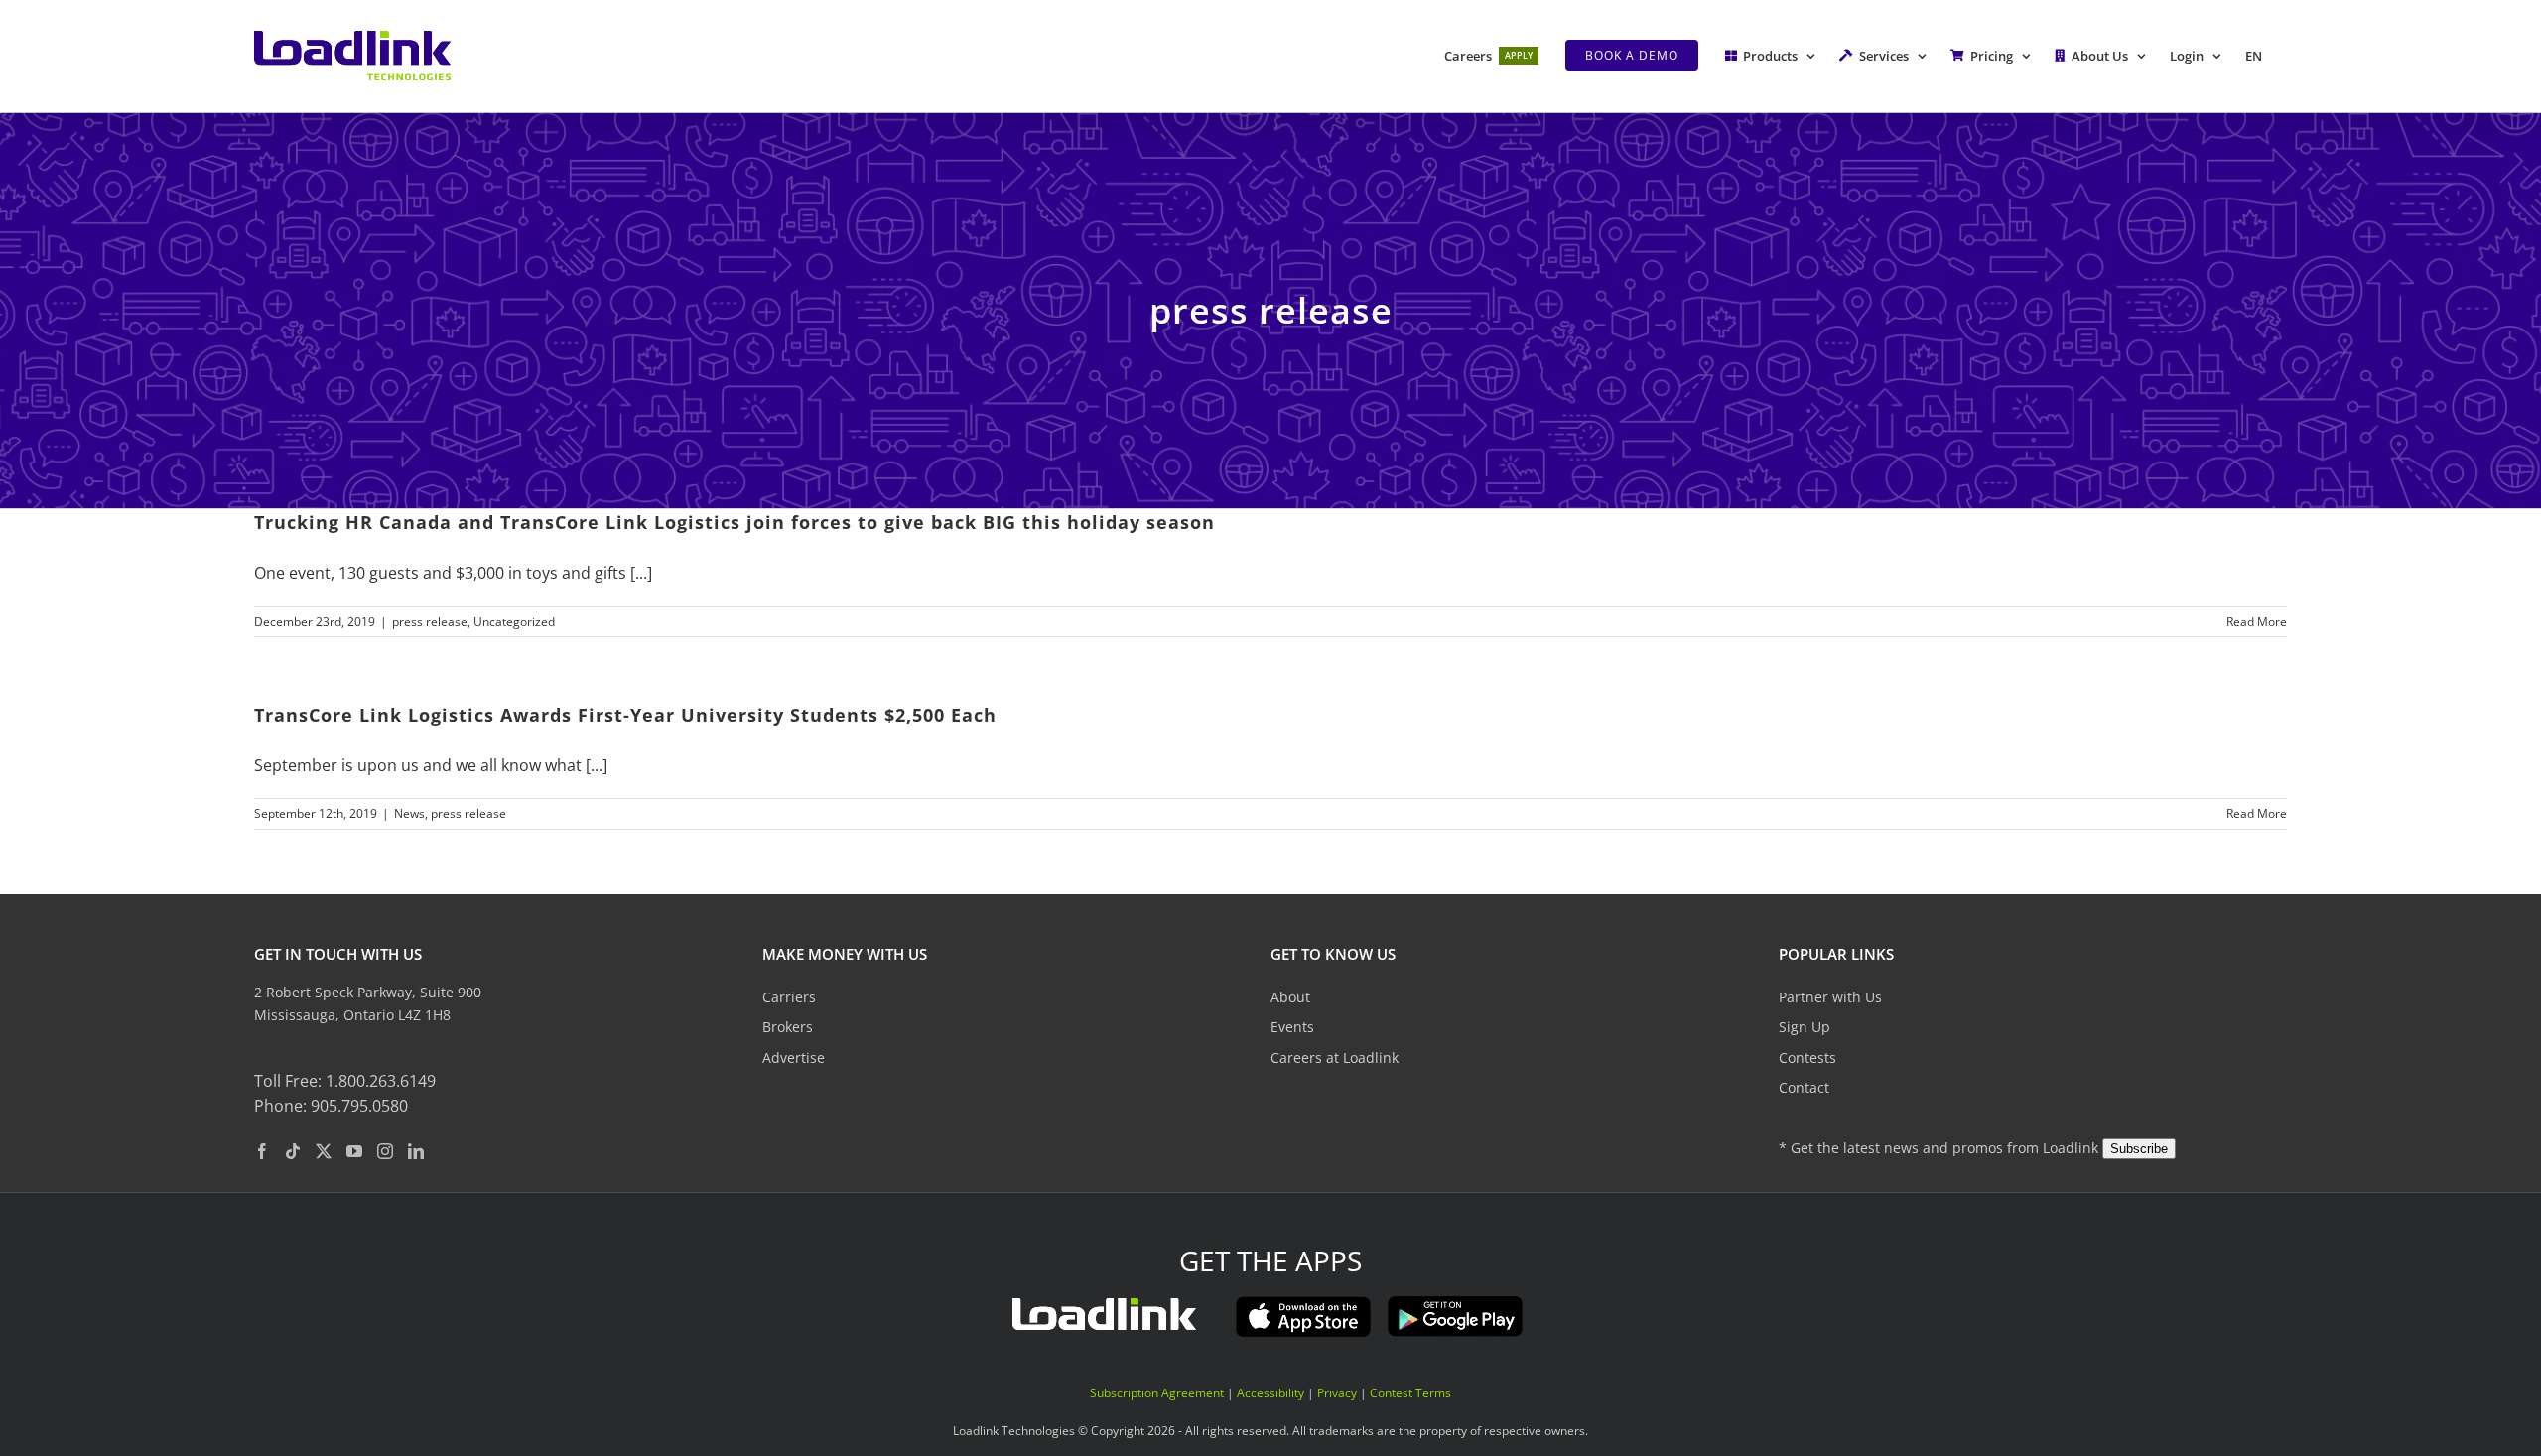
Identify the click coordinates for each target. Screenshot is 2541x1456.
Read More (2257, 622)
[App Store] (1303, 1302)
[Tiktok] (293, 1150)
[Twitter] (324, 1150)
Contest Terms (1410, 1392)
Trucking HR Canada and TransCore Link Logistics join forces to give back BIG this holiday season (735, 522)
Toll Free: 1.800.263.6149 (345, 1080)
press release (430, 622)
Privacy (1337, 1392)
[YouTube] (354, 1150)
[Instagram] (385, 1150)
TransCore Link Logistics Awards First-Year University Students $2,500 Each (625, 715)
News (409, 813)
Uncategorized (514, 622)
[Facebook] (262, 1150)
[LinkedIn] (416, 1150)
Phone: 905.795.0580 (331, 1106)
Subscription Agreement (1157, 1392)
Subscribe (2139, 1148)
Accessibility (1270, 1392)
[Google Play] (1455, 1302)
